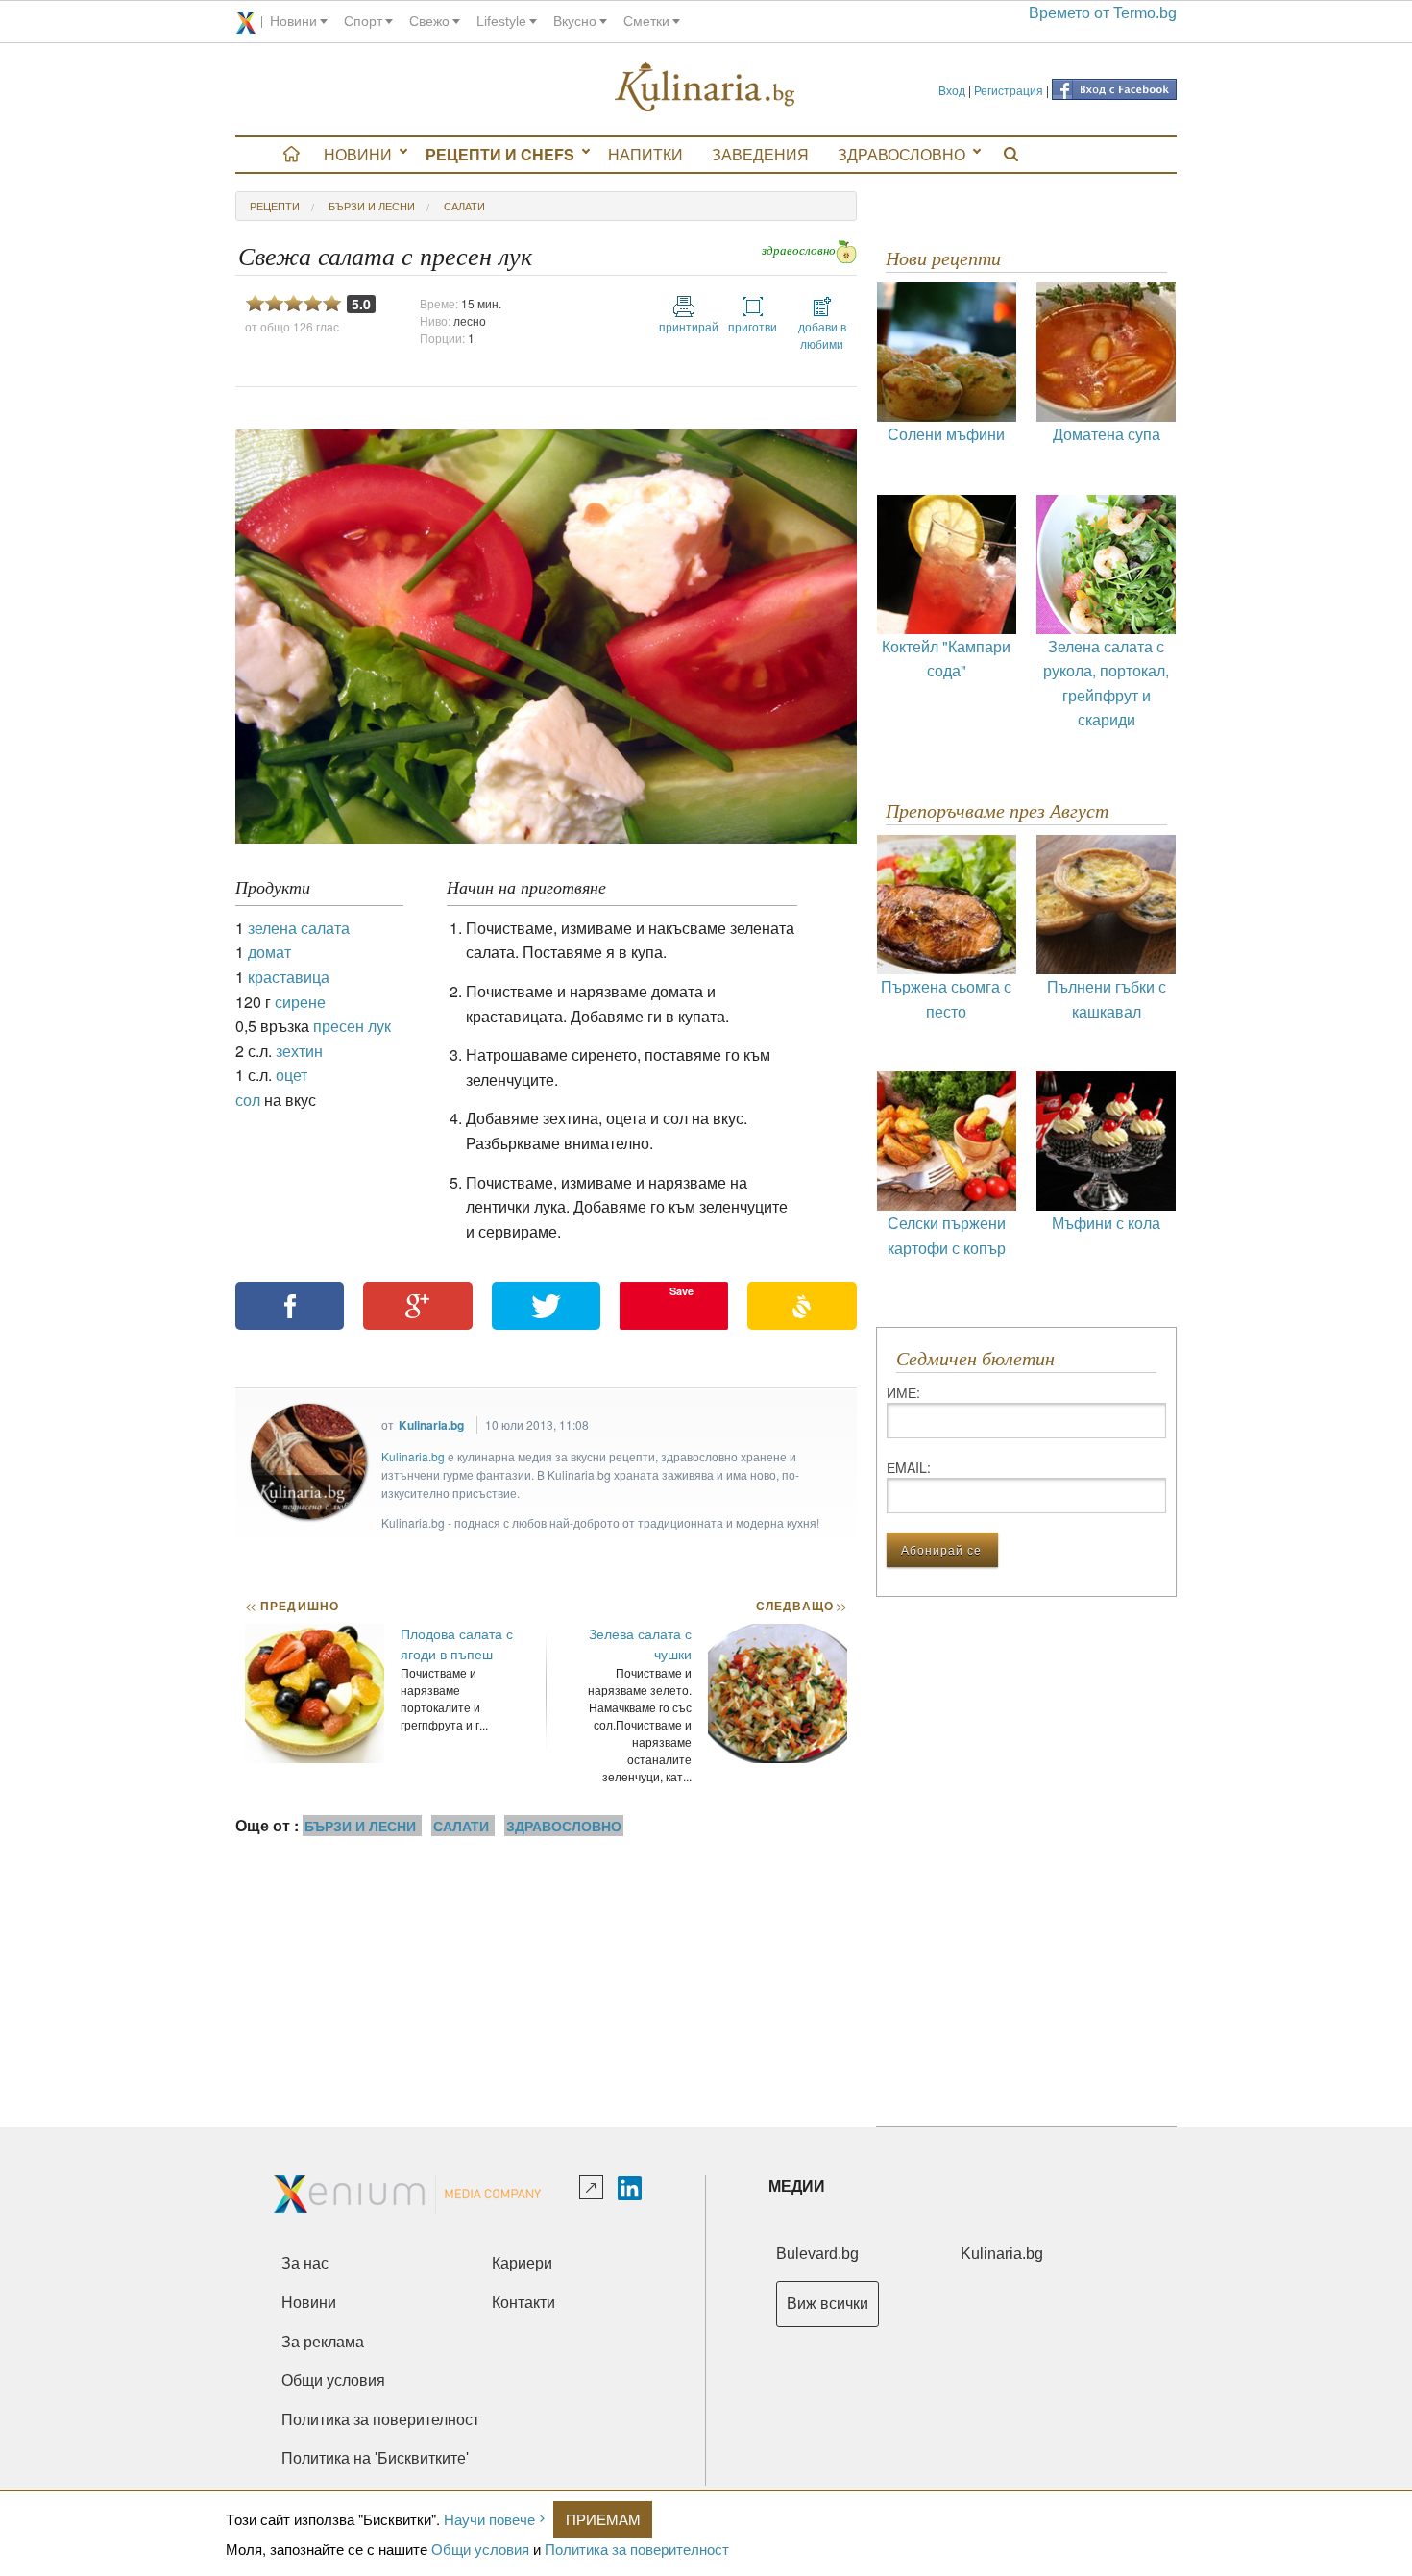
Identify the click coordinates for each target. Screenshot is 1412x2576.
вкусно (575, 21)
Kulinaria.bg (431, 1425)
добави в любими (822, 335)
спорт (363, 21)
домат (269, 952)
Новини (358, 154)
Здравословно (901, 154)
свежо (429, 21)
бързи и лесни (372, 206)
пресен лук (352, 1026)
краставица (289, 977)
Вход (952, 90)
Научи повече (489, 2519)
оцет (292, 1075)
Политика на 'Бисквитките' (375, 2458)
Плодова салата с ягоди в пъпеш (457, 1644)
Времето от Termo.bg (1103, 13)
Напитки (645, 154)
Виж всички (828, 2304)
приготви (753, 326)
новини (293, 21)
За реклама (323, 2342)
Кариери (522, 2263)
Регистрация (1009, 90)
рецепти (275, 206)
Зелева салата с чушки (640, 1644)
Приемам (603, 2519)
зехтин (299, 1051)
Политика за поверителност (637, 2549)
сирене (300, 1002)
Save (682, 1291)
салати (464, 206)
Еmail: (909, 1467)
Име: (903, 1392)
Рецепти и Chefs (500, 154)
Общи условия (480, 2549)
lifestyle (501, 21)
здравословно (799, 250)
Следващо (801, 1606)
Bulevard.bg (817, 2254)
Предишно (292, 1606)
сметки (646, 21)
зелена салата (299, 928)
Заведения (760, 154)
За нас (305, 2263)
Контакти (523, 2303)
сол (248, 1100)
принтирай (684, 326)
